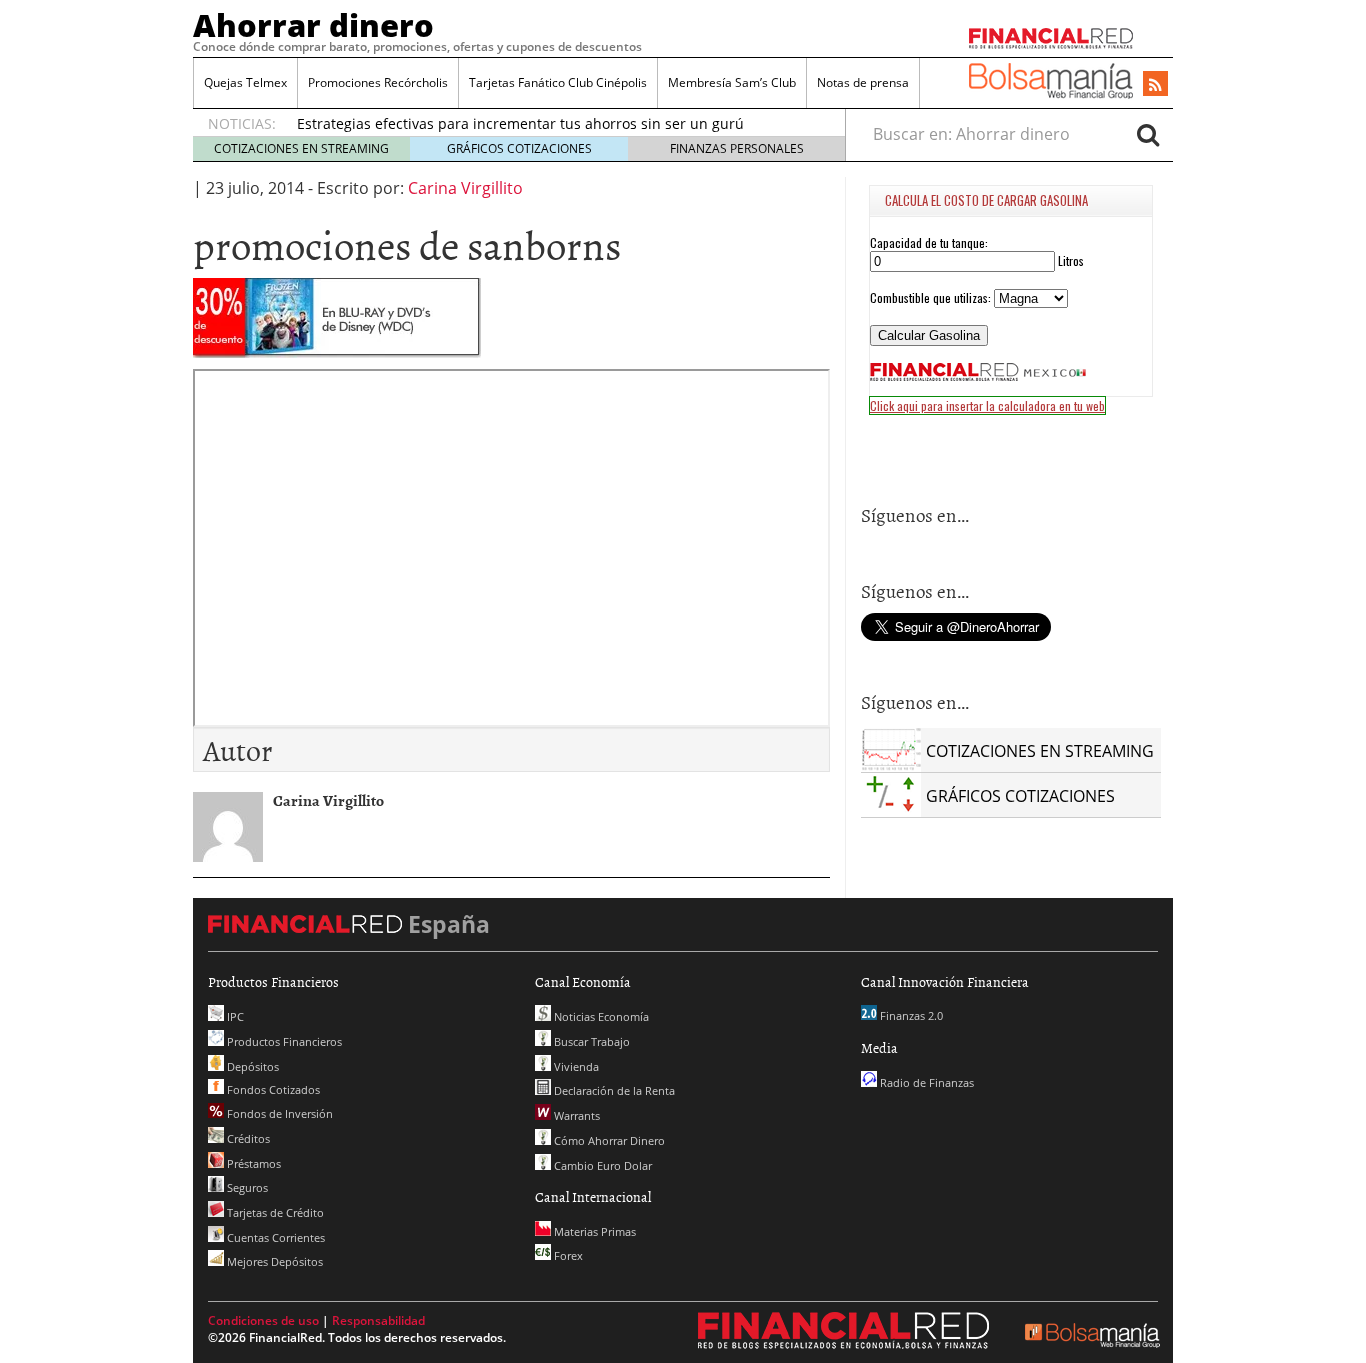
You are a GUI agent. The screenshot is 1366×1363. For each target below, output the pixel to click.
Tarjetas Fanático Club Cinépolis (558, 82)
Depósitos (251, 1066)
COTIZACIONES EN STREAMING (301, 148)
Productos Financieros (283, 1041)
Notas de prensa (863, 82)
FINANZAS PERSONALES (737, 148)
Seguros (246, 1187)
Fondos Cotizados (272, 1089)
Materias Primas (593, 1231)
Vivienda (575, 1066)
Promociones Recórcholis (378, 82)
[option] (552, 123)
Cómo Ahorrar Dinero (608, 1140)
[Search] (1148, 134)
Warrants (575, 1115)
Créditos (247, 1138)
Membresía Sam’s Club (732, 82)
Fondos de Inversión (278, 1113)
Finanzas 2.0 (910, 1015)
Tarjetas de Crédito (274, 1212)
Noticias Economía (600, 1016)
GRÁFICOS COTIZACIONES (519, 148)
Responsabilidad (378, 1320)
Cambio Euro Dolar (601, 1165)
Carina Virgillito (465, 188)
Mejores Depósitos (273, 1261)
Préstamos (252, 1163)
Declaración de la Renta (613, 1090)
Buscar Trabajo (590, 1041)
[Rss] (1155, 85)
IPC (234, 1016)
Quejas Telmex (245, 82)
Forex (567, 1255)
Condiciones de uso (263, 1320)
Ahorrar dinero (313, 25)
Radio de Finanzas (925, 1082)
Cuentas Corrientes (274, 1237)
